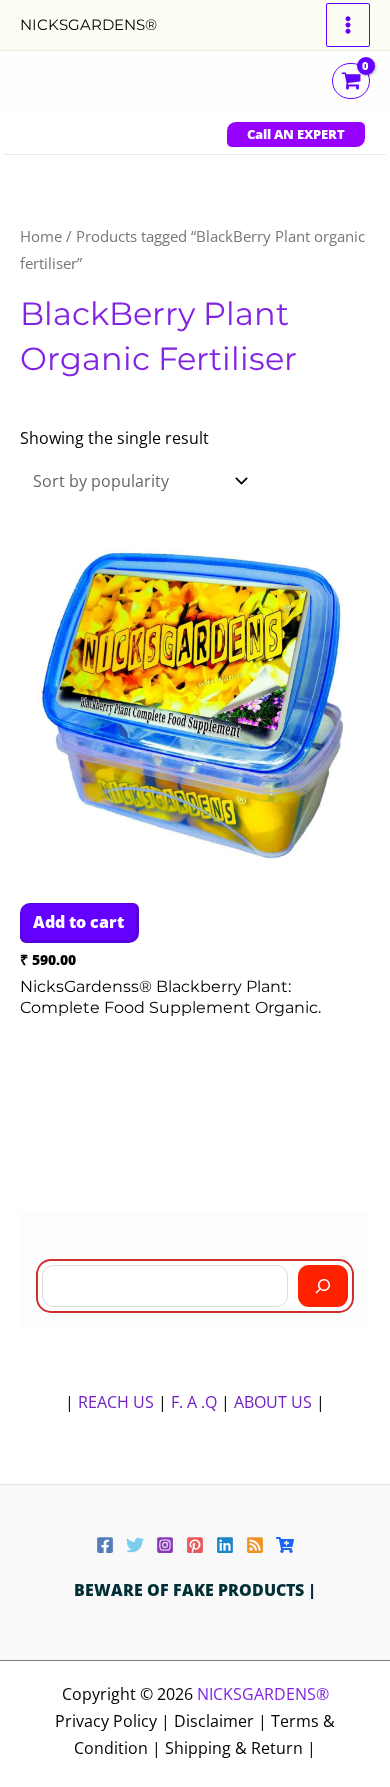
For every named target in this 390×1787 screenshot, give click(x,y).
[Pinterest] (195, 1545)
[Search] (323, 1286)
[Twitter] (135, 1545)
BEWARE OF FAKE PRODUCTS (191, 1590)
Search (56, 1244)
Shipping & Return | (240, 1748)
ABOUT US (273, 1402)
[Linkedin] (225, 1545)
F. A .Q (196, 1402)
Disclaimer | (222, 1721)
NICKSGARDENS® (88, 24)
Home (41, 236)
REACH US (116, 1402)
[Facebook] (105, 1545)
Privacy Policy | (114, 1721)
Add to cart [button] (78, 922)
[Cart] (285, 1545)
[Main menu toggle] (348, 25)
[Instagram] (165, 1545)
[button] (296, 134)
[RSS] (255, 1545)
